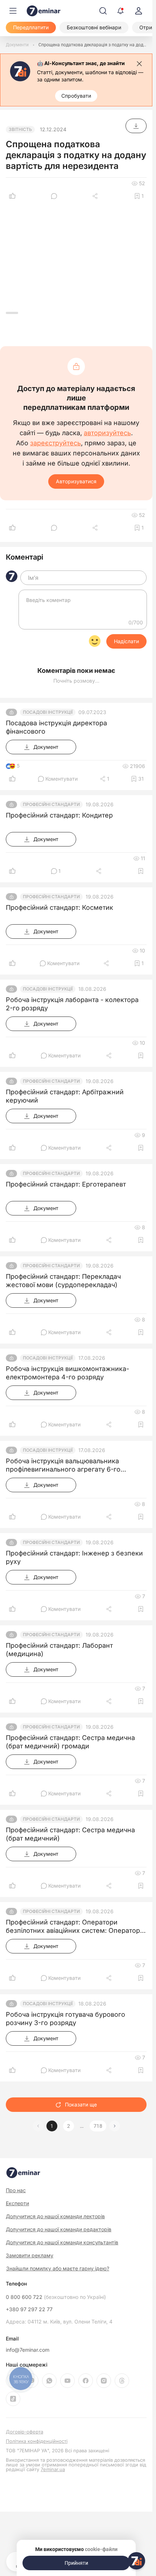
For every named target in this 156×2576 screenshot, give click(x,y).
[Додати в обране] (141, 871)
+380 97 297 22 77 (29, 2309)
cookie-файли (101, 2549)
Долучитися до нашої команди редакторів (59, 2229)
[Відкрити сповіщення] (120, 11)
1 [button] (52, 2126)
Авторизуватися (76, 481)
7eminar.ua (53, 2469)
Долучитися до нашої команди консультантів (62, 2242)
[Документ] (136, 126)
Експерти (17, 2203)
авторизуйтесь (107, 433)
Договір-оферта (24, 2432)
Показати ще (81, 2104)
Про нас (16, 2190)
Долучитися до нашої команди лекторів (55, 2216)
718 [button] (98, 2126)
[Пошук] (103, 11)
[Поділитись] (96, 196)
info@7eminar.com (28, 2350)
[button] (115, 2126)
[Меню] (13, 11)
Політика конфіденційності (37, 2441)
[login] (139, 11)
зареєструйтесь (56, 443)
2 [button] (69, 2126)
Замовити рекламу (30, 2255)
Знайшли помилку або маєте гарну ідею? (58, 2269)
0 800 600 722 (56, 2297)
